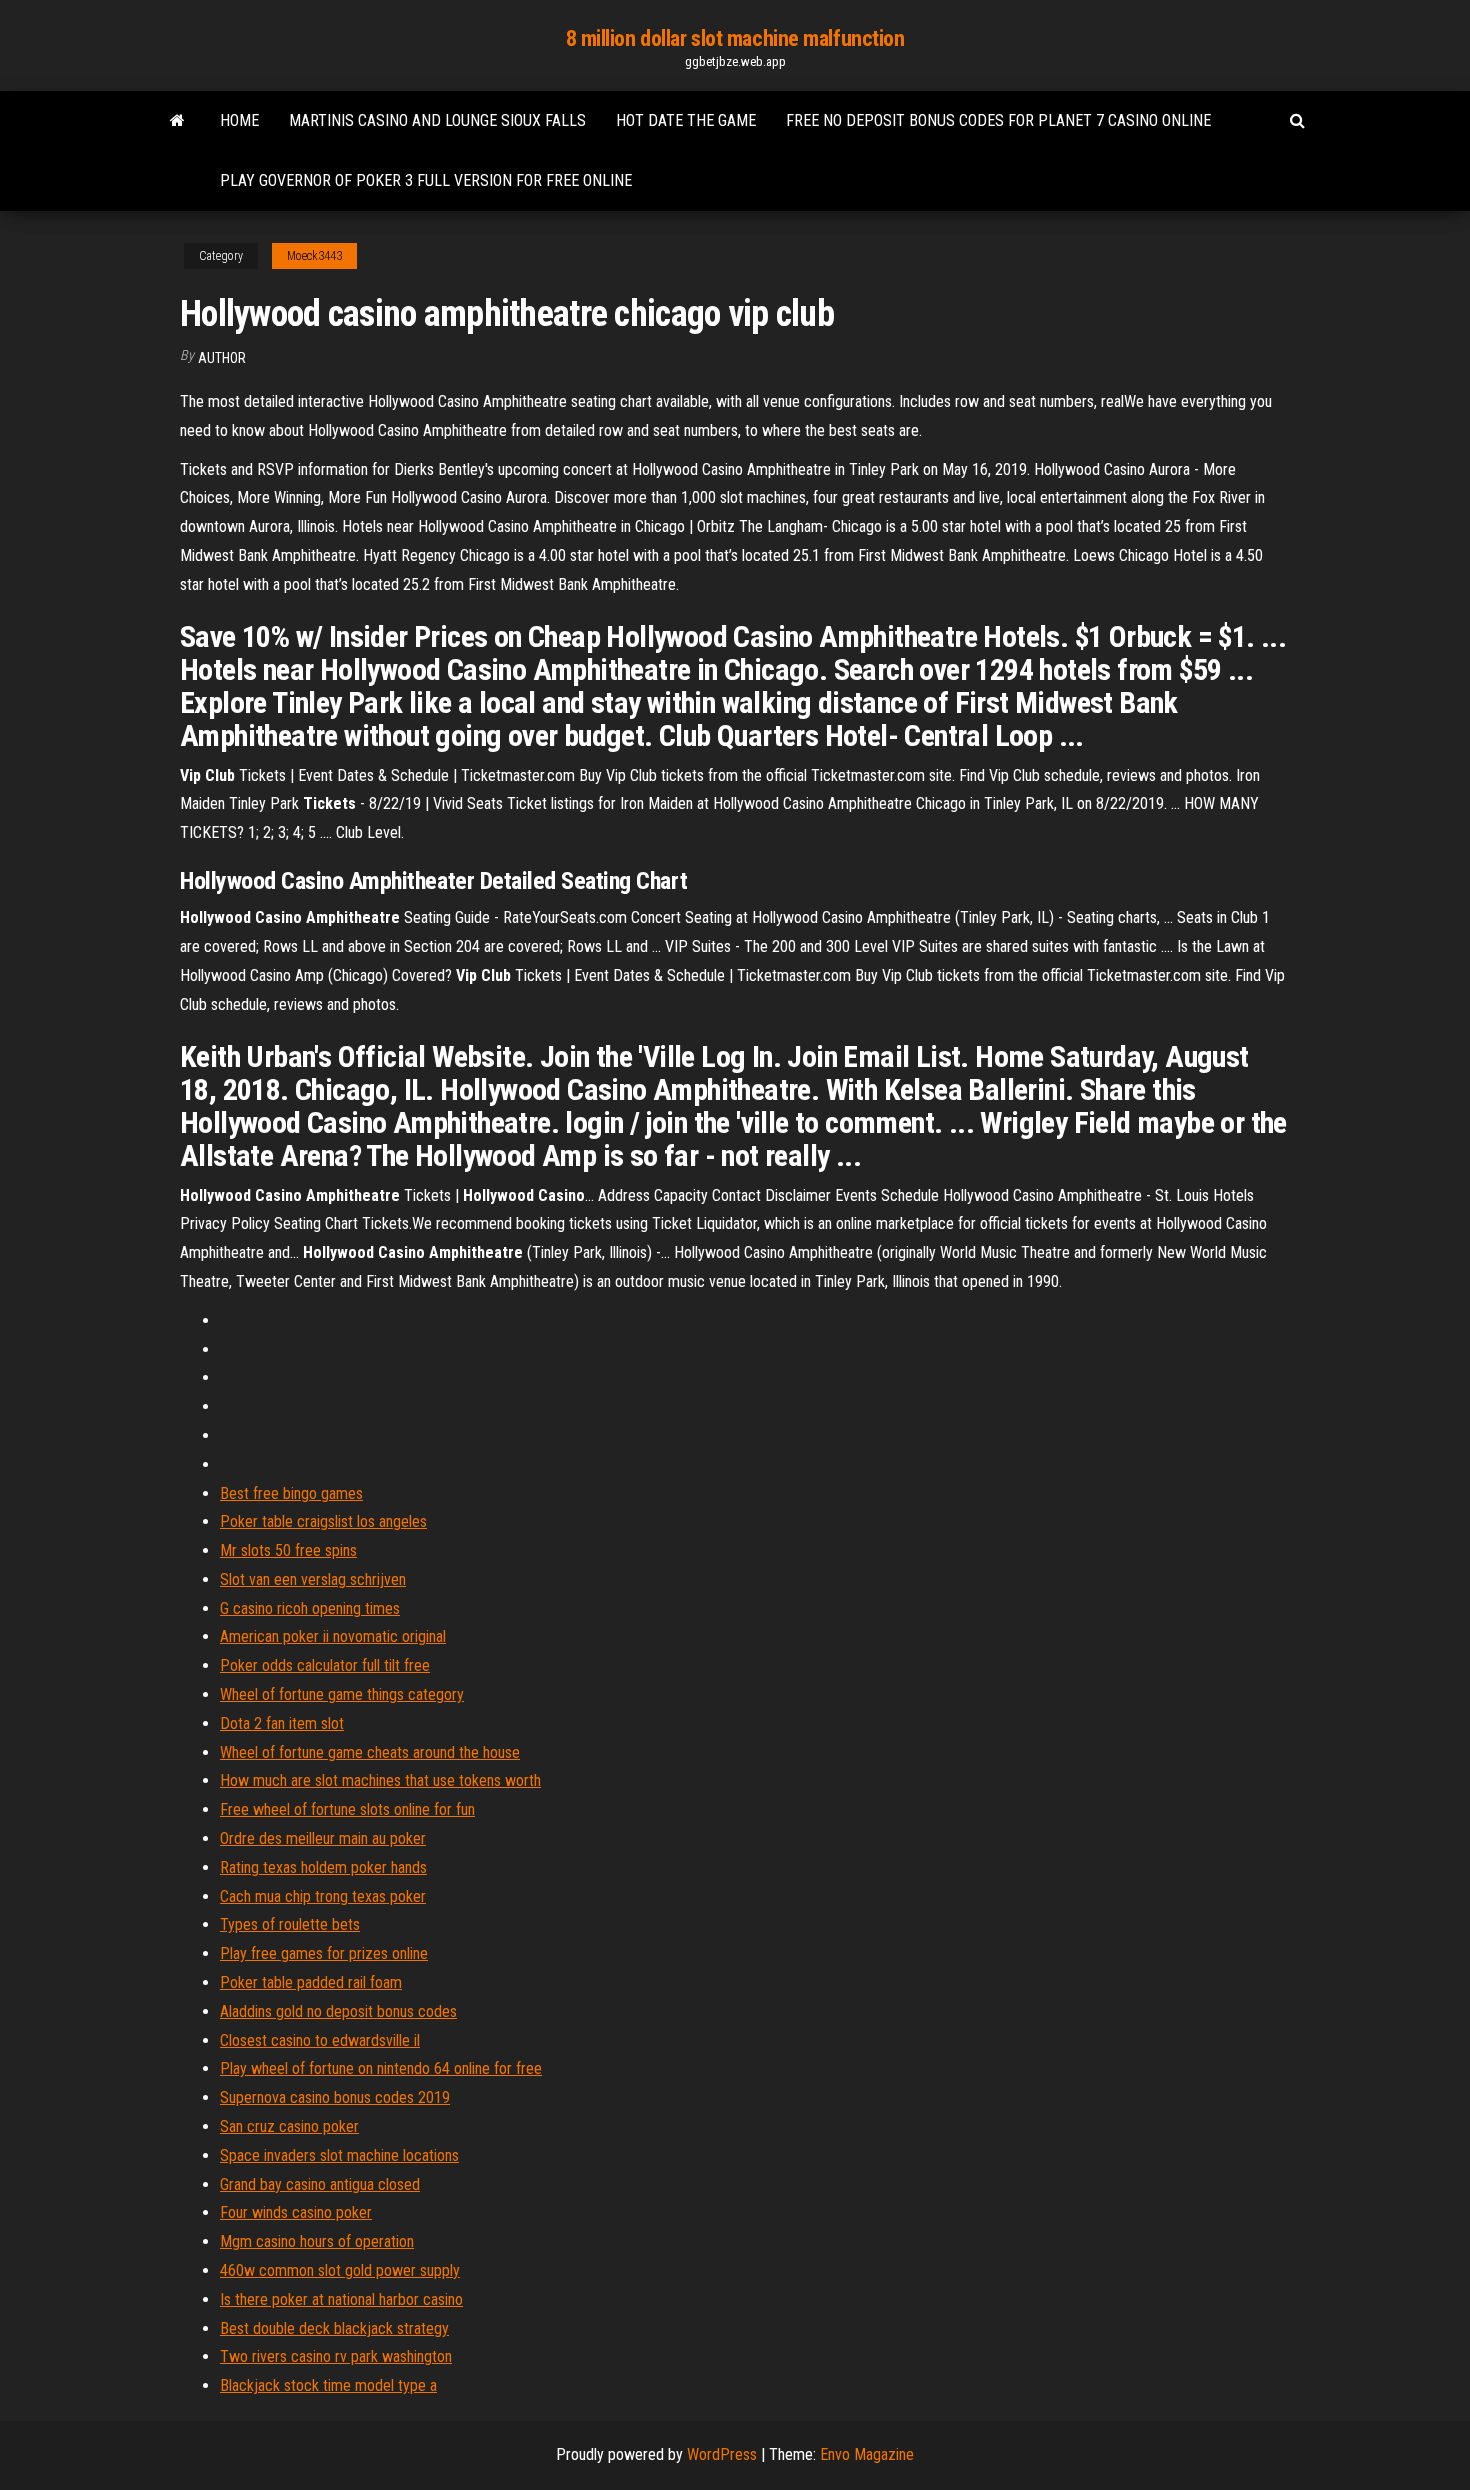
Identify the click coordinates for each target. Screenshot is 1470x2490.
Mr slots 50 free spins (288, 1550)
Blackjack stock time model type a (328, 2385)
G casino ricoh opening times (310, 1608)
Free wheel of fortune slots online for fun (347, 1809)
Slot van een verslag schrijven (313, 1579)
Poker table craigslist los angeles (323, 1521)
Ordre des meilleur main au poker (323, 1838)
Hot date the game (686, 120)
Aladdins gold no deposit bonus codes (338, 2011)
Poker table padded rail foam (311, 1982)
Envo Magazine (867, 2454)
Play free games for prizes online (324, 1953)
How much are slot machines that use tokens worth (380, 1780)
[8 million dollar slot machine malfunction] (177, 121)
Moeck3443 (314, 256)
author (222, 358)
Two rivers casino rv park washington (336, 2356)
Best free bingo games (291, 1493)
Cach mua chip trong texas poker (323, 1896)
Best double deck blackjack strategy (334, 2328)
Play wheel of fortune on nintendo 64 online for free (381, 2068)
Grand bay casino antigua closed (320, 2184)
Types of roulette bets (290, 1924)
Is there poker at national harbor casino (341, 2299)
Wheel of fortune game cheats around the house (370, 1752)
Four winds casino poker (296, 2212)
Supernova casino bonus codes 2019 (335, 2097)
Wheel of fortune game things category (342, 1694)
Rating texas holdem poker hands (323, 1867)
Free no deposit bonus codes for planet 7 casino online (998, 120)
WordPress (722, 2454)
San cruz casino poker (289, 2126)
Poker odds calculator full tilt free (325, 1665)
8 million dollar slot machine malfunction (735, 38)
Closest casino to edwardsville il (320, 2040)
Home (239, 120)
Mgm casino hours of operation (317, 2241)
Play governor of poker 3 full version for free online (426, 180)
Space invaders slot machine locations (339, 2155)
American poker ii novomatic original (333, 1636)
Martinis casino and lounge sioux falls (437, 120)
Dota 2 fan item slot (282, 1723)
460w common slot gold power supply (340, 2270)
